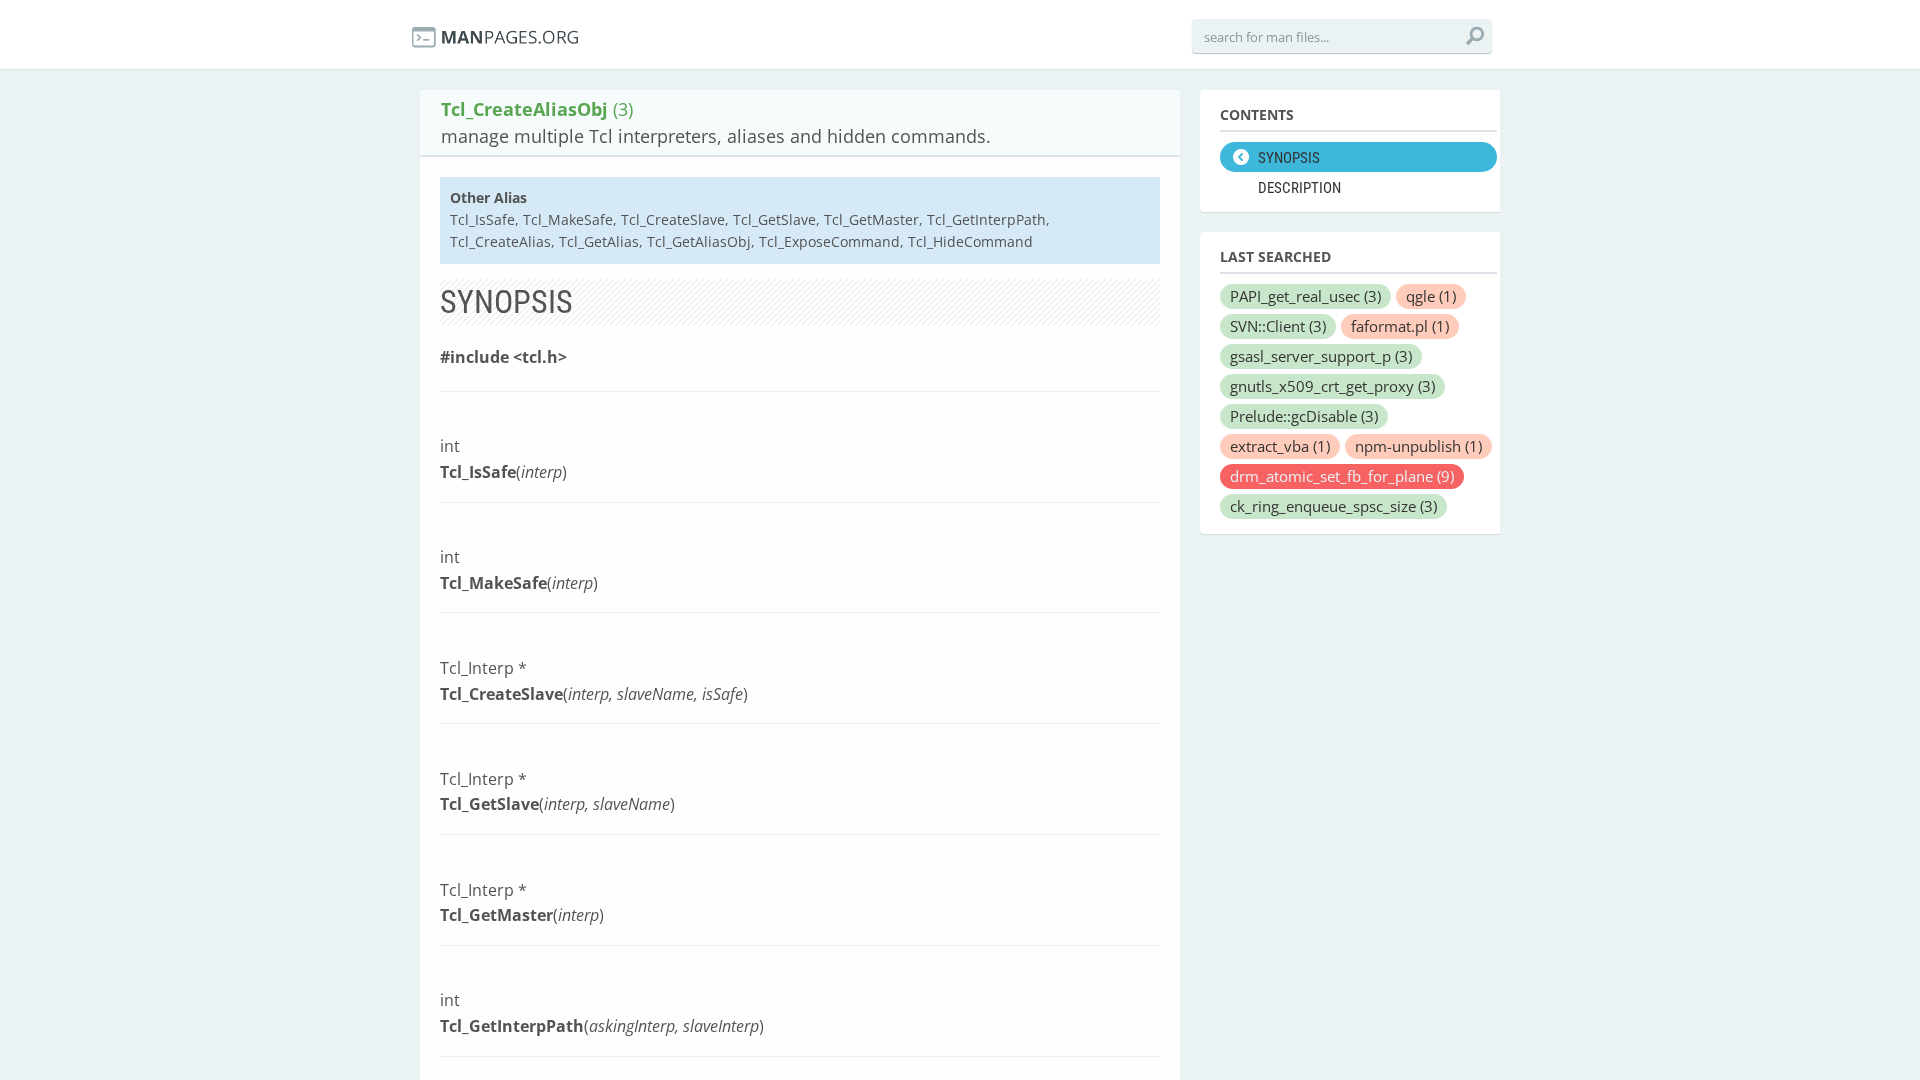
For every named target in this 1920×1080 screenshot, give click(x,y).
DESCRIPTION (1299, 188)
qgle (1431, 296)
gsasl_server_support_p (1321, 356)
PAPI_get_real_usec (1305, 296)
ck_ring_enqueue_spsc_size (1333, 506)
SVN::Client (1278, 326)
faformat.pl (1400, 326)
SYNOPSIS (1289, 158)
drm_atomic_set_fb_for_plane (1342, 476)
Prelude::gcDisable (1304, 416)
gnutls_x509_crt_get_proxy (1332, 386)
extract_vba (1280, 446)
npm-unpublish (1418, 446)
